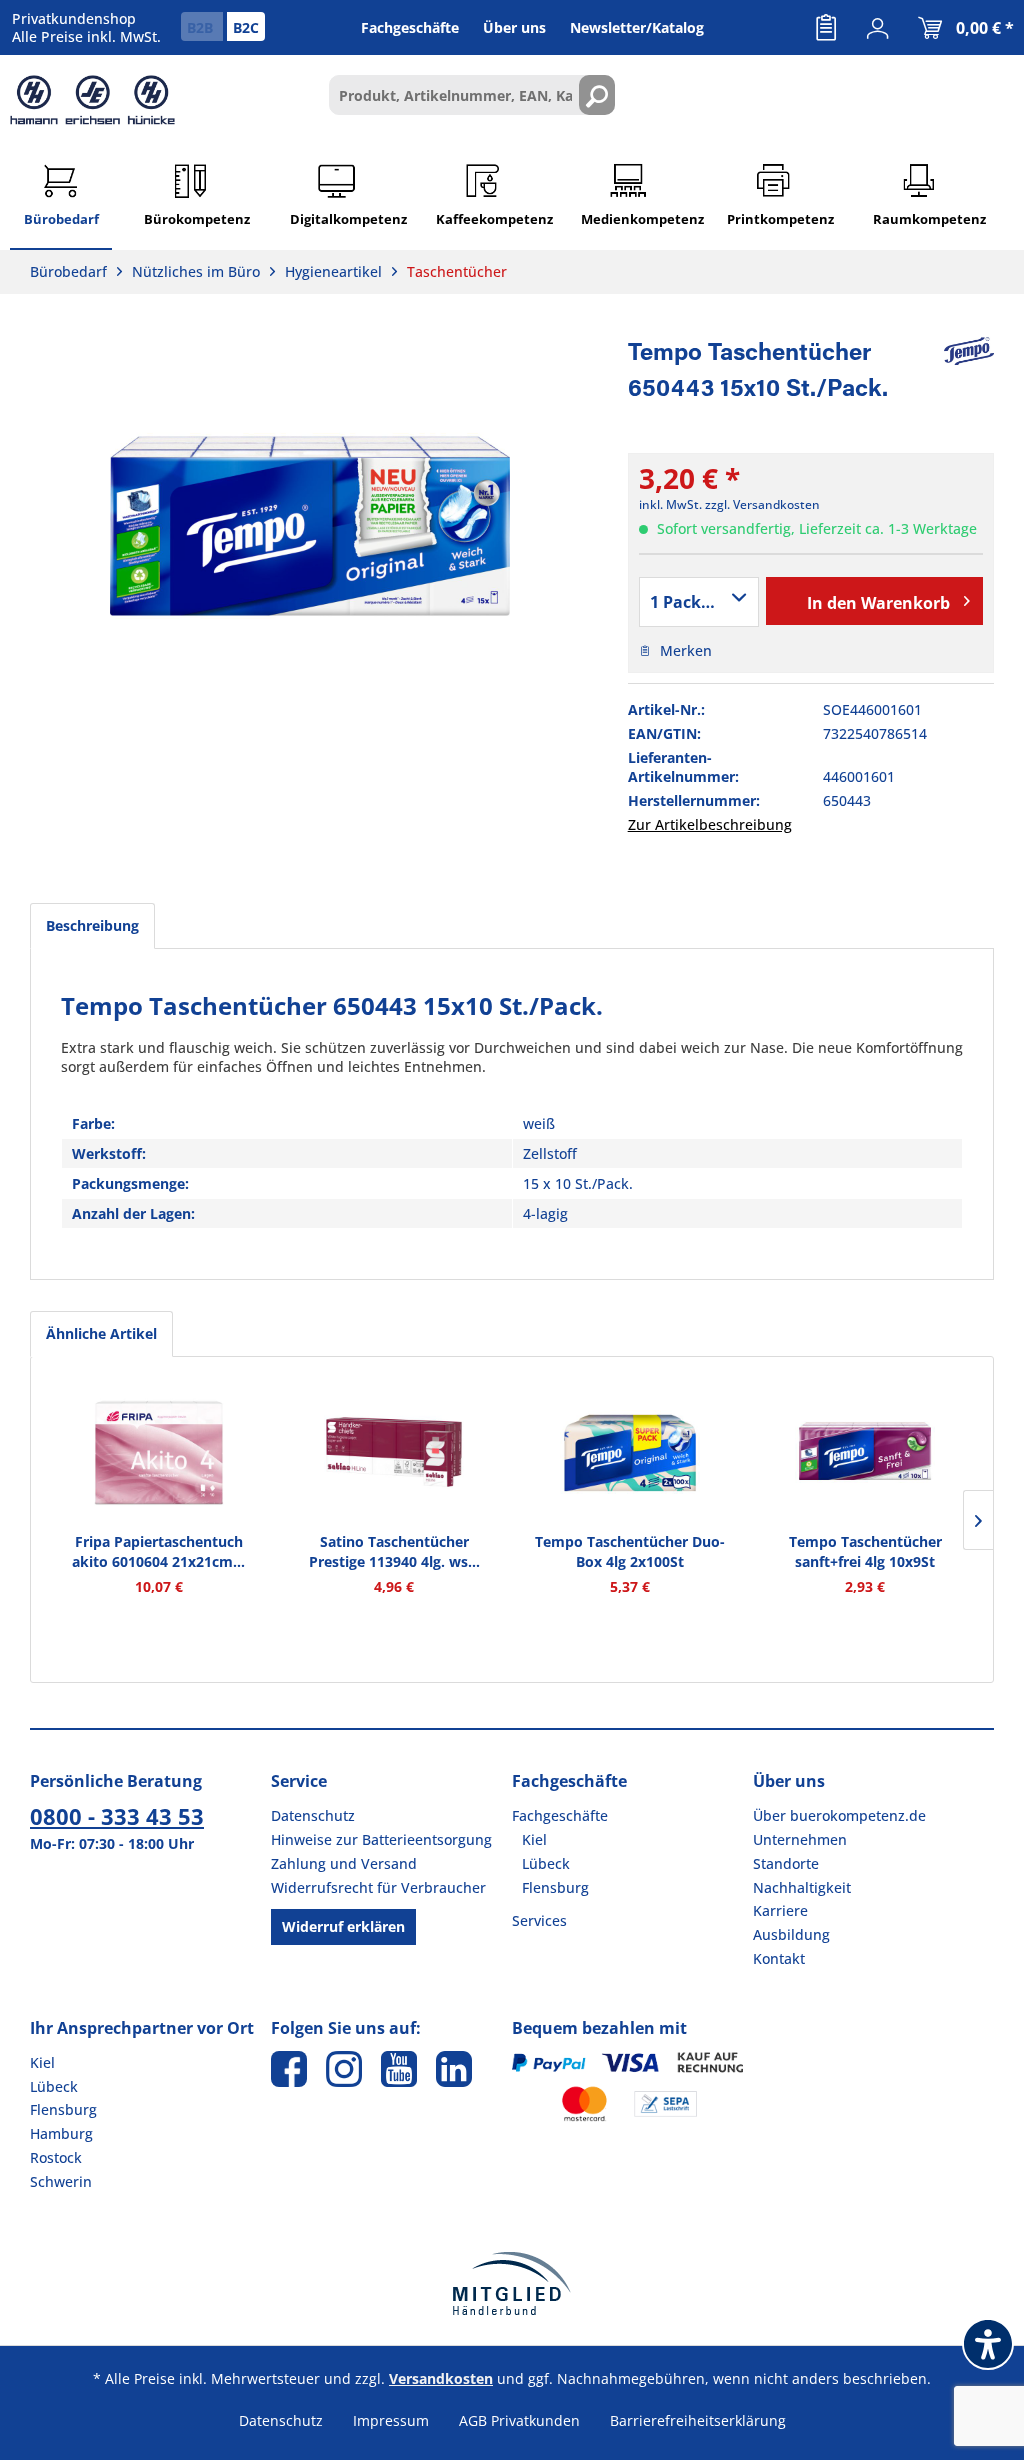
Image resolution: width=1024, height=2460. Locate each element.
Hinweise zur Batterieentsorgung (381, 1839)
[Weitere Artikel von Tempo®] (969, 351)
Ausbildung (791, 1934)
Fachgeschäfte (560, 1815)
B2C (246, 27)
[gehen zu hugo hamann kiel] (344, 2069)
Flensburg (555, 1887)
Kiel (534, 1839)
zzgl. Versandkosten (762, 504)
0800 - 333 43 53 (117, 1816)
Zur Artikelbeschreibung (710, 824)
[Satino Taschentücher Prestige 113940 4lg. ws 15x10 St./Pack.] (395, 1452)
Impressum (391, 2420)
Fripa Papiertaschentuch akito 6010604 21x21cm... (158, 1551)
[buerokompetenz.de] (92, 100)
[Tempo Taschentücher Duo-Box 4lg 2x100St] (630, 1452)
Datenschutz (313, 1815)
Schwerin (61, 2181)
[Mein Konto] (878, 28)
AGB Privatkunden (519, 2420)
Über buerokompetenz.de (839, 1815)
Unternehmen (800, 1839)
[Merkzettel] (826, 28)
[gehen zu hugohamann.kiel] (289, 2069)
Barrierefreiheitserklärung (698, 2420)
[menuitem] (826, 28)
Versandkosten (441, 2378)
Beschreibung (92, 925)
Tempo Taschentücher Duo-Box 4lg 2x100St (630, 1551)
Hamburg (61, 2133)
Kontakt (779, 1958)
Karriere (780, 1910)
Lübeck (546, 1863)
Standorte (786, 1863)
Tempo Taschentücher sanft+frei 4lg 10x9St (865, 1551)
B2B (202, 27)
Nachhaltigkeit (802, 1887)
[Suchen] (597, 95)
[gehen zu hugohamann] (454, 2069)
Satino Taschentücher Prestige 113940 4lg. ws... (394, 1551)
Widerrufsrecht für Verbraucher (378, 1887)
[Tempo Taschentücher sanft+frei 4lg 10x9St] (866, 1452)
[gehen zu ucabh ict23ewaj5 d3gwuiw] (399, 2069)
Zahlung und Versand (344, 1863)
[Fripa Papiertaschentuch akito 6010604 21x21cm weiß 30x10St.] (159, 1452)
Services (539, 1920)
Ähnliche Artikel (101, 1333)
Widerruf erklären (343, 1926)
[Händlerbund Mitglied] (512, 2283)
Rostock (56, 2157)
